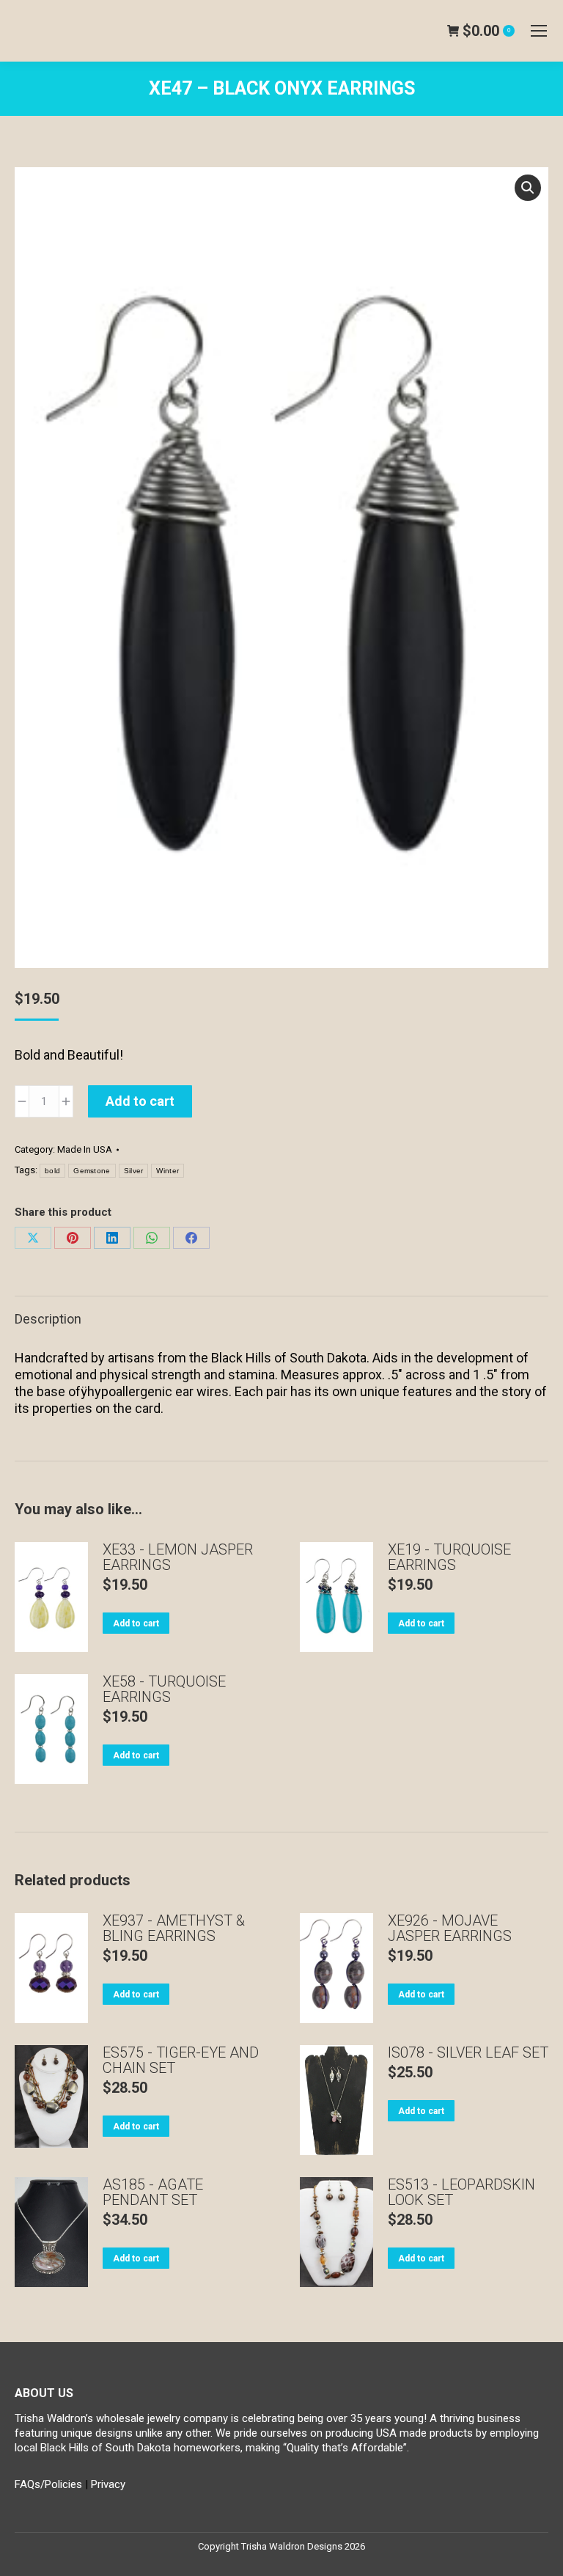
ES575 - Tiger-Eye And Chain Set (181, 2061)
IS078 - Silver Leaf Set (468, 2053)
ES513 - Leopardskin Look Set (461, 2192)
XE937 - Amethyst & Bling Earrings (174, 1929)
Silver (134, 1171)
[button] (528, 188)
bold (52, 1171)
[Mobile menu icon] (539, 31)
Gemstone (92, 1171)
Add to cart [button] (136, 1623)
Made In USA (85, 1149)
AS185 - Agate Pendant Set (153, 2192)
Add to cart (140, 1101)
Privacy (108, 2484)
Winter (168, 1171)
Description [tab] (48, 1319)
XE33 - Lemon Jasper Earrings (178, 1557)
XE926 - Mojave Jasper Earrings (450, 1929)
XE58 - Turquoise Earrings (164, 1689)
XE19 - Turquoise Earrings (449, 1557)
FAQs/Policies (48, 2484)
